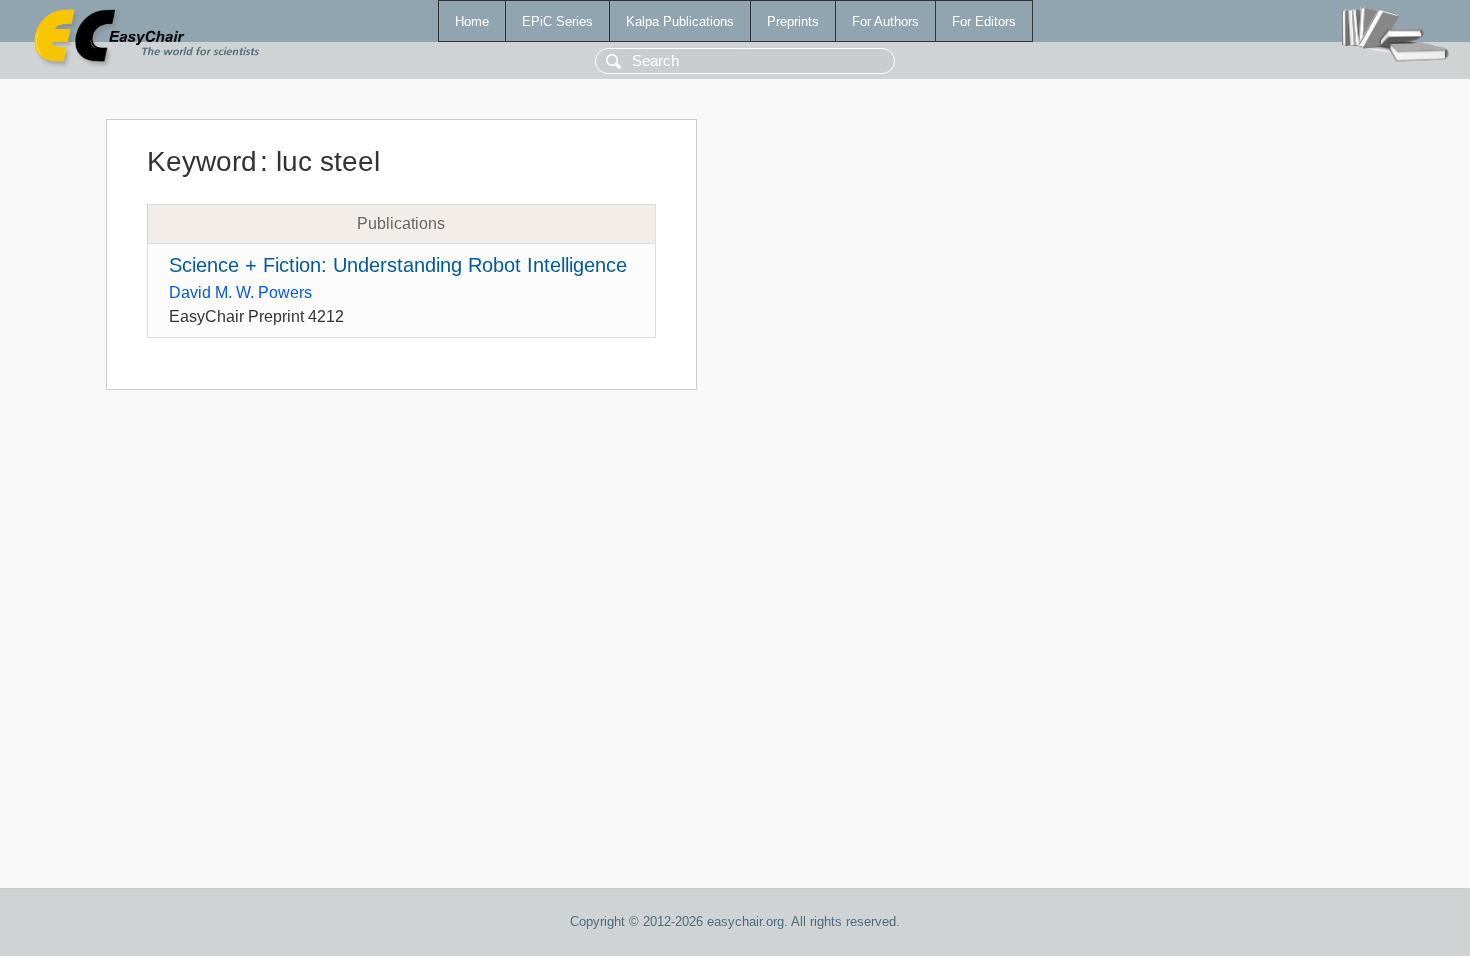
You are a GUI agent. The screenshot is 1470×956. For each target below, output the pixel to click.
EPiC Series (557, 21)
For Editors (984, 21)
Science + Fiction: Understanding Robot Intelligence (398, 265)
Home (472, 21)
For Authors (885, 21)
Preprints (793, 21)
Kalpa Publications (680, 21)
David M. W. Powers (240, 292)
